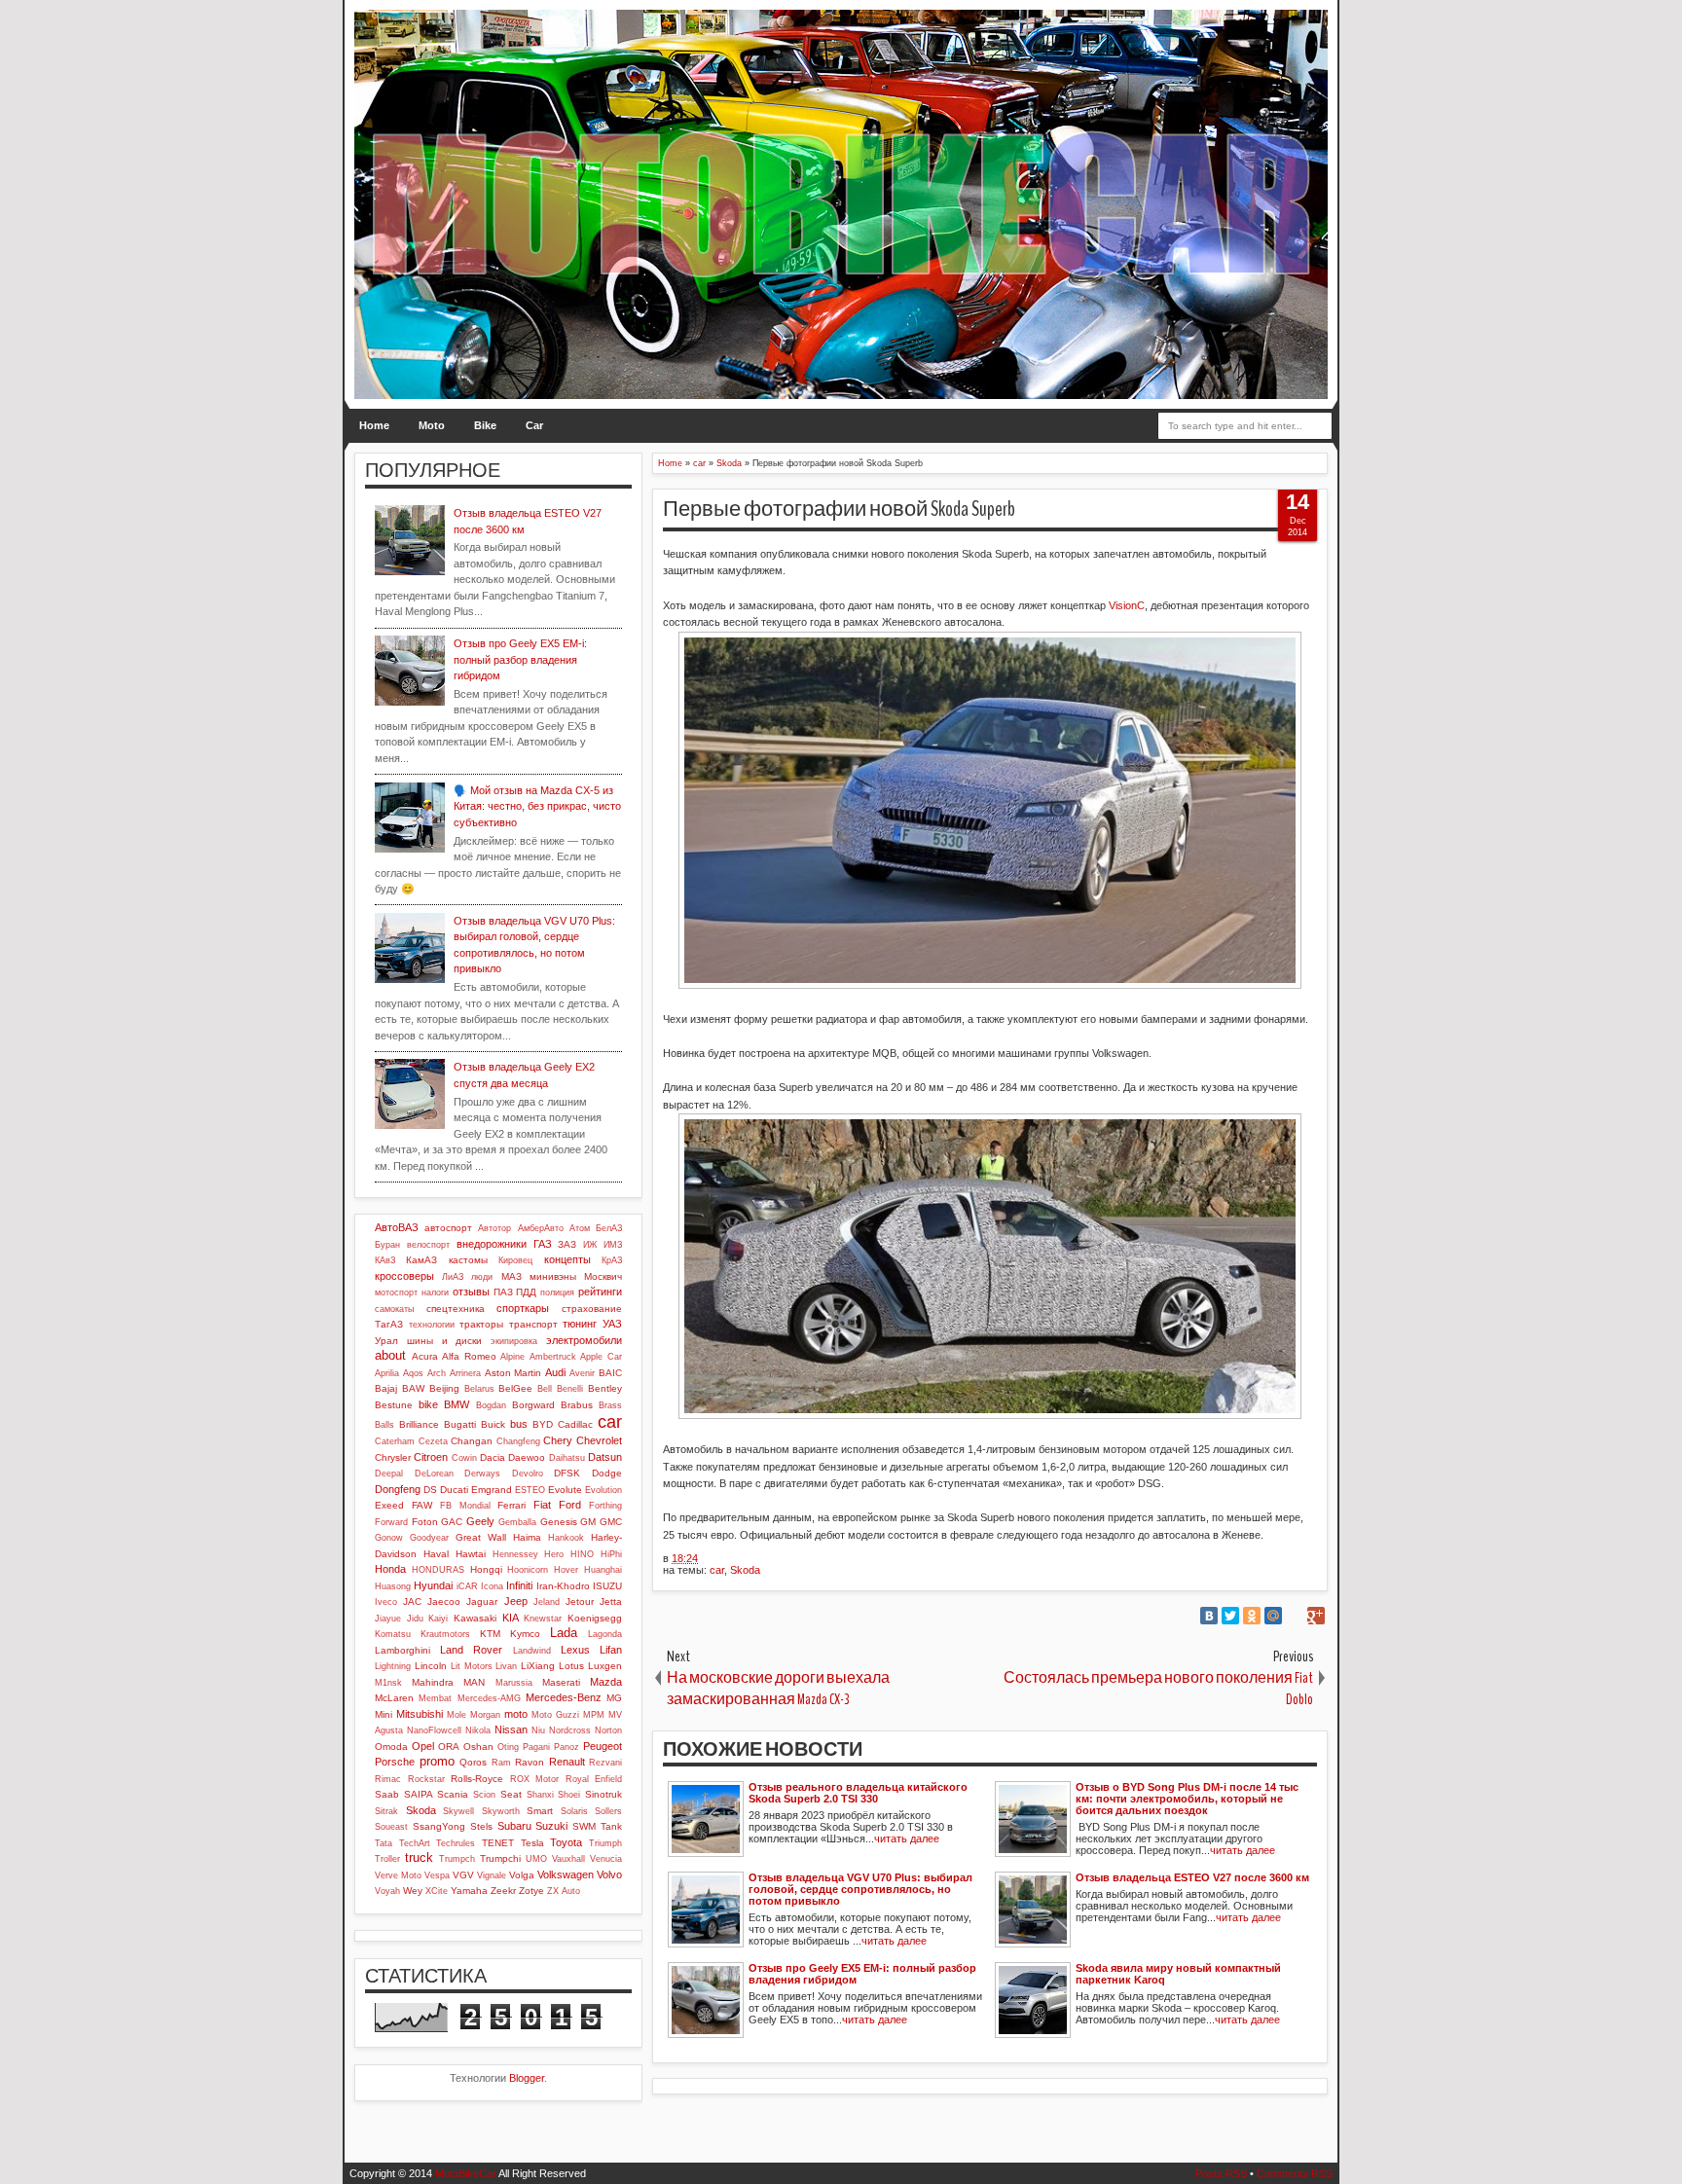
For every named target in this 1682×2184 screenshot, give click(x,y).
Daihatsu (567, 1458)
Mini (384, 1714)
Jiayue (388, 1619)
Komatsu (393, 1634)
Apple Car (601, 1357)
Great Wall (481, 1537)
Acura (425, 1356)
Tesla (532, 1843)
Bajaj (386, 1388)
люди (482, 1277)
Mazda (606, 1682)
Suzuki (551, 1826)
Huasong (393, 1586)
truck (419, 1857)
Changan (472, 1441)
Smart (540, 1811)
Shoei (569, 1795)
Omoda (391, 1747)
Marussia (514, 1683)
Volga (522, 1875)
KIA (511, 1618)
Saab (387, 1794)
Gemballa (517, 1522)
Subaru (514, 1826)
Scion (484, 1795)
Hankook (566, 1538)
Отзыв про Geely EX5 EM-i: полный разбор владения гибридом (520, 659)
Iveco (386, 1602)
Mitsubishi (420, 1714)
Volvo (609, 1875)
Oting (508, 1747)
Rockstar (426, 1779)
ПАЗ (503, 1292)
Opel (423, 1746)
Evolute (565, 1490)
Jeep (516, 1601)
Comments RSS (1295, 2173)
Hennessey (515, 1554)
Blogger (527, 2078)
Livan (506, 1666)
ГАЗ (543, 1244)
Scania (453, 1794)
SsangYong (439, 1826)
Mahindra (433, 1682)
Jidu (415, 1619)
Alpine (512, 1357)
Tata (384, 1843)
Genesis (559, 1522)
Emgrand (492, 1490)
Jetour (580, 1602)
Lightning (393, 1666)
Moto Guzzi (555, 1715)
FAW (422, 1505)
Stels (481, 1826)
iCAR (467, 1586)
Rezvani (605, 1763)
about (390, 1355)
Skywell (458, 1811)
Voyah (387, 1891)
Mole (457, 1715)
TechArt (415, 1843)
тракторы (481, 1324)
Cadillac (575, 1424)
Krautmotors (445, 1634)
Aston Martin (513, 1373)
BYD (543, 1424)
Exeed (389, 1505)
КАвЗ (385, 1260)
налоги (435, 1292)
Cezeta (433, 1441)
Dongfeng (398, 1489)
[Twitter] (1230, 1616)
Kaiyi (438, 1619)
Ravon (530, 1762)
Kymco (525, 1634)
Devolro (528, 1474)
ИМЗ (613, 1245)
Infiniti (519, 1585)
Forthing (605, 1506)
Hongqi (486, 1569)
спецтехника (456, 1309)
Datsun (605, 1457)
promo (437, 1761)
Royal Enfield (594, 1779)
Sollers (608, 1811)
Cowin (464, 1458)
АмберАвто (541, 1228)
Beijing (444, 1388)
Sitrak (386, 1811)
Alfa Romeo (469, 1356)
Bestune (394, 1405)
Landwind (532, 1651)
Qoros (473, 1762)
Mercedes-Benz (564, 1697)
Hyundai (433, 1585)
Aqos (413, 1373)
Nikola (478, 1730)
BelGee (515, 1388)
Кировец (515, 1260)
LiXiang (538, 1666)
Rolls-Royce (477, 1779)
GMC (611, 1522)
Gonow (389, 1538)
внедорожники (492, 1244)
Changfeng (518, 1441)
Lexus (575, 1650)
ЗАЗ (567, 1244)
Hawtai (471, 1554)
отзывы (471, 1292)
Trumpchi (500, 1858)
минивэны (553, 1276)
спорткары (523, 1308)
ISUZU (607, 1586)
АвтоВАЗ (397, 1227)
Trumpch (457, 1859)
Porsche (395, 1762)
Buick (493, 1424)
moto (516, 1714)
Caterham (395, 1441)
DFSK (567, 1473)
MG (614, 1698)
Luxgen (605, 1666)
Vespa (437, 1875)
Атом (580, 1228)
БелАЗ (609, 1228)
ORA (449, 1747)
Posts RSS (1221, 2173)
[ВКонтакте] (1209, 1616)
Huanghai (603, 1570)
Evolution (603, 1490)
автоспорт (448, 1228)
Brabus (577, 1405)
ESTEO (530, 1490)
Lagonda (605, 1634)
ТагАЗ (389, 1324)
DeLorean (434, 1474)
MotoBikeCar (466, 2173)
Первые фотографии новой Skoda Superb (839, 509)
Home (374, 425)
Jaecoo (444, 1602)
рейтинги (600, 1292)
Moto (432, 425)
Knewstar (543, 1619)
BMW (457, 1404)
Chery (558, 1440)
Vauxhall (568, 1859)
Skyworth (501, 1811)
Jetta (611, 1602)
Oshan (478, 1747)
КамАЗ (421, 1260)
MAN (474, 1682)
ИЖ (590, 1245)
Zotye (531, 1891)
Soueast (391, 1827)
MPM (594, 1715)
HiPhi (611, 1554)
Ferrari (512, 1505)
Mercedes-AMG (489, 1698)
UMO (536, 1859)
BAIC (610, 1373)
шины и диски (445, 1341)
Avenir (582, 1373)
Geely (480, 1521)
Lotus (571, 1666)
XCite (437, 1891)
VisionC (1127, 605)
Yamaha (469, 1891)
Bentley (605, 1388)
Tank (611, 1826)
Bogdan (491, 1405)
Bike (485, 425)
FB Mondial (465, 1506)
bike (428, 1404)
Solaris (574, 1811)
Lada (564, 1633)
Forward (391, 1522)
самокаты (394, 1309)
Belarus (479, 1389)
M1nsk (388, 1683)
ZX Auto (564, 1891)
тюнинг (580, 1324)
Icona (492, 1586)
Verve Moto (398, 1875)
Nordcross (570, 1730)
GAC (452, 1522)
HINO (582, 1554)
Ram (501, 1763)
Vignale (492, 1875)
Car (534, 425)
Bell (545, 1389)
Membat (435, 1698)
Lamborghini (402, 1650)
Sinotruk (603, 1794)
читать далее (907, 1838)
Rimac (388, 1779)
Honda (390, 1569)
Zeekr (503, 1891)
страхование (592, 1309)
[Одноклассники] (1252, 1616)
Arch (437, 1373)
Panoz (567, 1747)
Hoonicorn (528, 1570)
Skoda (745, 1570)
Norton (608, 1730)
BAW (413, 1388)
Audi (555, 1372)
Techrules (456, 1843)
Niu (538, 1730)
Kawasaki (475, 1618)
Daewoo (527, 1457)
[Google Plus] (1316, 1616)
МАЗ (512, 1276)
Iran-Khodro (563, 1586)
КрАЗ (612, 1260)
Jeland (547, 1602)
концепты (567, 1259)
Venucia (606, 1859)
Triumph (605, 1843)
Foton (425, 1522)
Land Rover (471, 1650)
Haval (436, 1554)
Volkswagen (566, 1875)
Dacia (493, 1457)
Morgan (485, 1715)
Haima (527, 1537)
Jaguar (482, 1602)
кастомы (468, 1260)
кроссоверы (404, 1276)
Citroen (431, 1457)
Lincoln (431, 1666)
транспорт (533, 1324)
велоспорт (428, 1245)
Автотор (494, 1228)
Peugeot (603, 1746)
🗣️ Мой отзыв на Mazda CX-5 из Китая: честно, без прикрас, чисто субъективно (537, 806)
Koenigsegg (595, 1618)
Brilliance (419, 1424)
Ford (570, 1505)
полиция (557, 1292)
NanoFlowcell (434, 1730)
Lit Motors (472, 1666)
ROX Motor (535, 1779)
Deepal (389, 1474)
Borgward (533, 1405)
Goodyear (429, 1538)
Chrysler (393, 1457)
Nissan (511, 1729)
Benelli (570, 1389)
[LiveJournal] (1295, 1616)
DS (430, 1490)
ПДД (526, 1292)
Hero (554, 1554)
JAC (412, 1602)
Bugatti (460, 1424)
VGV (463, 1875)
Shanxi (540, 1795)
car (717, 1570)
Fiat (542, 1505)
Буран (387, 1245)
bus (519, 1424)
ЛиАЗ (453, 1277)
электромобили (584, 1340)
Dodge (607, 1473)
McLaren (394, 1698)
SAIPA (419, 1794)
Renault (567, 1762)
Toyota (566, 1842)
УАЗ (612, 1324)
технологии (432, 1325)
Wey (413, 1891)
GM (588, 1522)
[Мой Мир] (1273, 1616)
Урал (386, 1341)
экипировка (514, 1341)
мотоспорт (396, 1292)
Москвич (603, 1276)
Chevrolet (599, 1440)
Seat (511, 1794)
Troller (387, 1859)
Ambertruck (553, 1357)
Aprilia (387, 1373)
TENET (498, 1843)
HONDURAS (438, 1570)
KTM (490, 1634)
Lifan (611, 1650)
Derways (482, 1474)
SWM (584, 1826)
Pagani (536, 1747)
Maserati (561, 1682)
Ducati (454, 1490)
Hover (566, 1570)
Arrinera (465, 1373)
